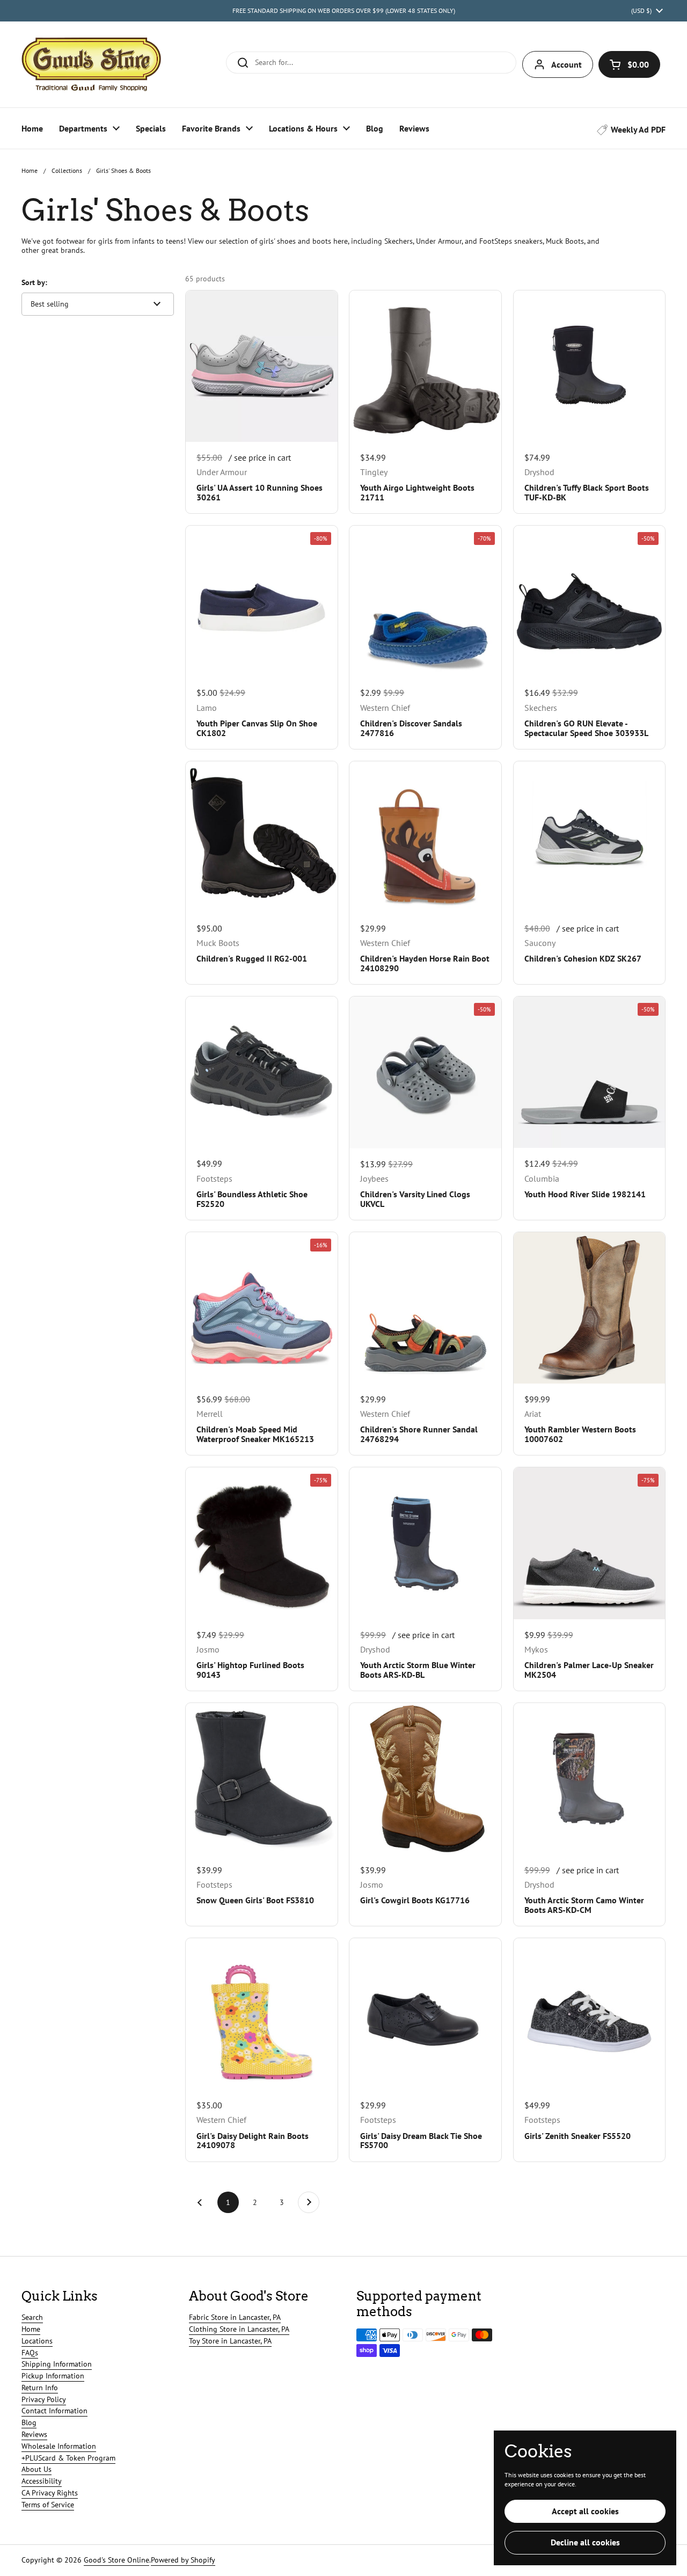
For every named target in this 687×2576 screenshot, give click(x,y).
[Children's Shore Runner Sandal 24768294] (425, 1308)
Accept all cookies (585, 2511)
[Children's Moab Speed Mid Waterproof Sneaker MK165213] (261, 1308)
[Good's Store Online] (91, 64)
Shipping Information (57, 2364)
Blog (29, 2422)
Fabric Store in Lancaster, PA (235, 2317)
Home (30, 170)
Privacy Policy (44, 2399)
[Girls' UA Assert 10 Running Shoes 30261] (261, 366)
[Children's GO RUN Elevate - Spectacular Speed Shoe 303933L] (589, 601)
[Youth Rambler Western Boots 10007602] (589, 1308)
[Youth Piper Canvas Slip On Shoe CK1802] (261, 601)
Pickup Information (53, 2376)
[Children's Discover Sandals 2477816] (425, 601)
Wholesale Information (59, 2446)
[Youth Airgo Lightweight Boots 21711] (425, 366)
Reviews (34, 2434)
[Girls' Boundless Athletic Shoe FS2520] (261, 1072)
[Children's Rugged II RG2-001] (261, 837)
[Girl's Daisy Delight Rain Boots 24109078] (261, 2014)
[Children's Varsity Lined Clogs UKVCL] (425, 1072)
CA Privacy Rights (50, 2493)
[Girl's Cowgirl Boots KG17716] (425, 1779)
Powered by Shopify (183, 2560)
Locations (37, 2341)
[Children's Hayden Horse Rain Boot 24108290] (425, 837)
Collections (67, 170)
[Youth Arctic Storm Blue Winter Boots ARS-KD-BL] (425, 1543)
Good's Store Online (116, 2560)
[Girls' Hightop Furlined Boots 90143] (261, 1543)
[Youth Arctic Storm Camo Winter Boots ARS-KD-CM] (589, 1779)
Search (32, 2317)
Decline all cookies (585, 2542)
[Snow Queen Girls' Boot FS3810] (261, 1779)
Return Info (40, 2388)
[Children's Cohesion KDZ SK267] (589, 837)
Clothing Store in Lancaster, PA (239, 2329)
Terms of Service (48, 2505)
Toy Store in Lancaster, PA (230, 2341)
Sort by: (34, 282)
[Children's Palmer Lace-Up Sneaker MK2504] (589, 1543)
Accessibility (42, 2481)
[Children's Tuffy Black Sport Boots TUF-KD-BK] (589, 366)
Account (567, 64)
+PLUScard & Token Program (68, 2458)
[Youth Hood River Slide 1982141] (589, 1072)
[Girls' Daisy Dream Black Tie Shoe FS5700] (425, 2014)
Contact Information (54, 2411)
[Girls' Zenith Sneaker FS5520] (589, 2014)
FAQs (30, 2353)
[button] (629, 64)
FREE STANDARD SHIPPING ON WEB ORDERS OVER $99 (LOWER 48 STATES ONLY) (344, 10)
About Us (36, 2469)
